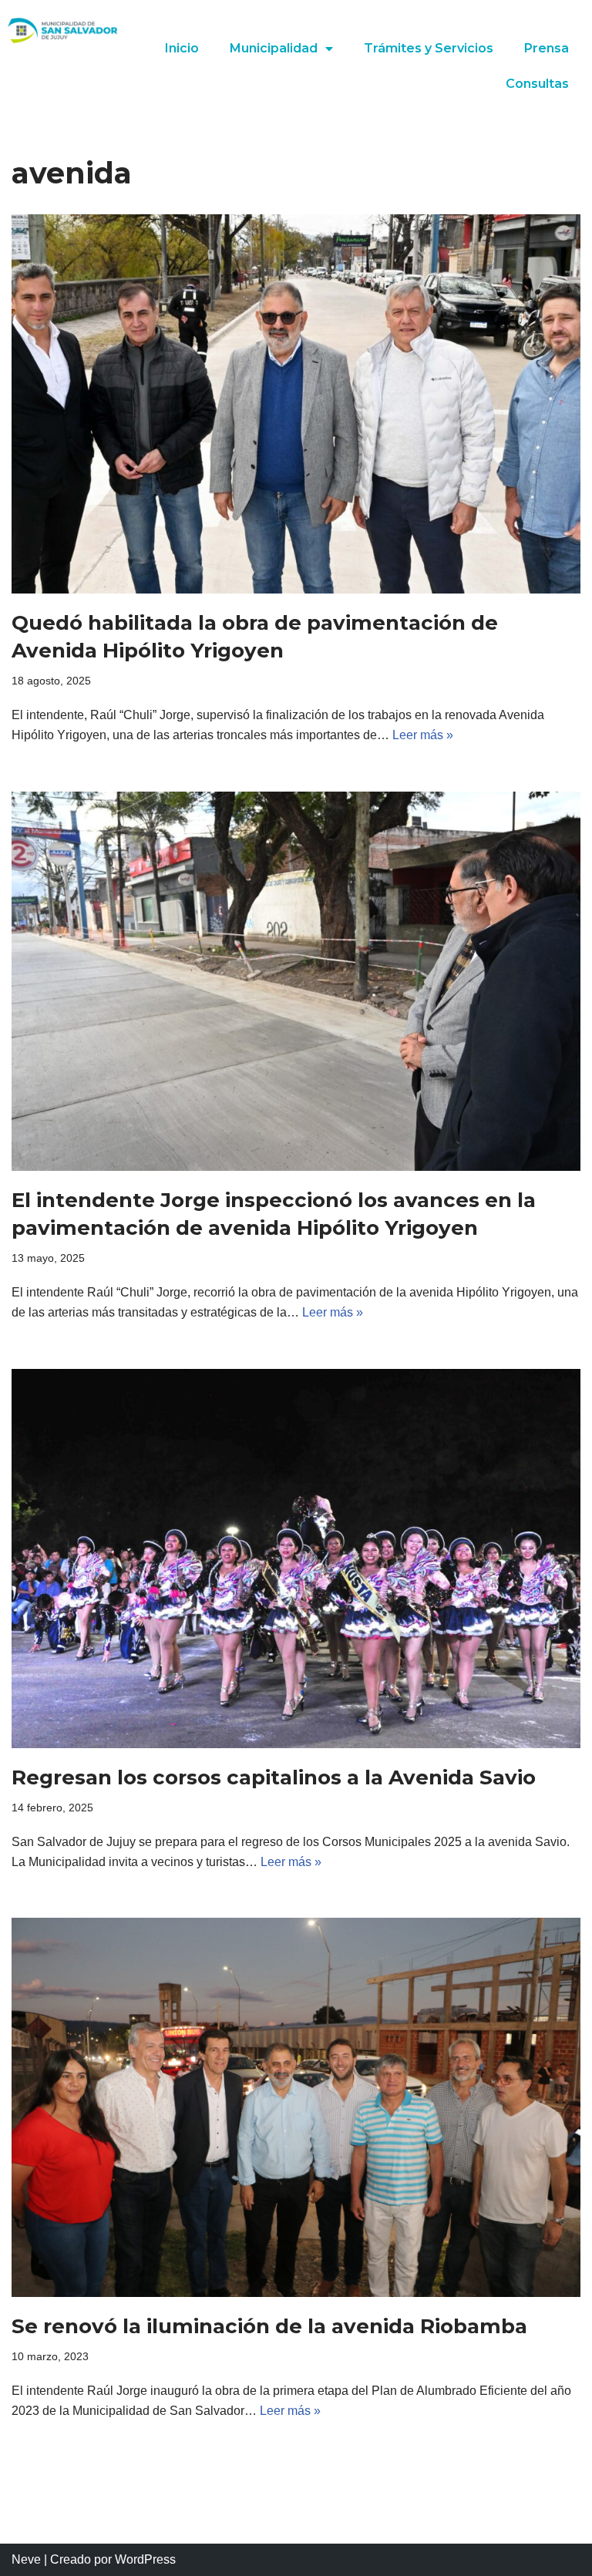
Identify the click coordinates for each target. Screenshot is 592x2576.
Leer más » (423, 735)
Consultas (537, 84)
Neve (26, 2559)
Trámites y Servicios (429, 48)
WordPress (145, 2559)
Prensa (547, 48)
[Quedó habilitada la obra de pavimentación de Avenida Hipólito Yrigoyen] (296, 404)
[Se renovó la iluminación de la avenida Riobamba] (296, 2107)
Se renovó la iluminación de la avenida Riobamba (269, 2326)
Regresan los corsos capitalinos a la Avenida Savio (274, 1777)
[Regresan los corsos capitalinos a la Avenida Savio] (296, 1559)
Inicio (182, 48)
